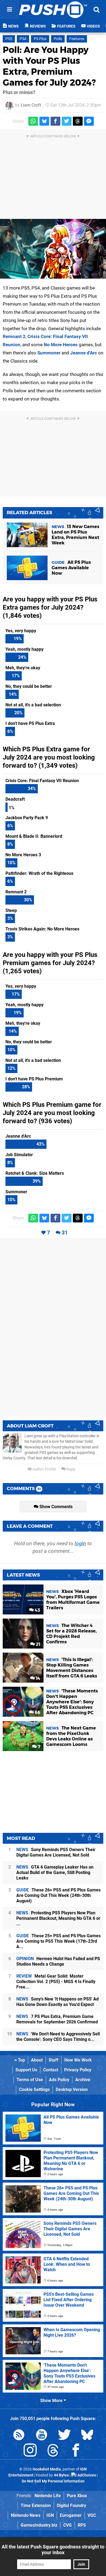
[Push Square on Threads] (53, 2451)
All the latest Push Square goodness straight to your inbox (53, 2550)
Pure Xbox (77, 2496)
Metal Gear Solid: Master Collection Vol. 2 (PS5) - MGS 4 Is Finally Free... (56, 1982)
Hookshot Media (47, 2469)
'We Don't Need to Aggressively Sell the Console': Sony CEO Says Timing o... (58, 2037)
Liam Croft (31, 105)
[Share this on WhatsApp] (33, 121)
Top (21, 2060)
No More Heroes (61, 345)
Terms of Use (30, 2080)
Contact (51, 2070)
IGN (50, 2515)
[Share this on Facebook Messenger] (89, 121)
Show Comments (55, 1507)
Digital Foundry (71, 2506)
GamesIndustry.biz (39, 2525)
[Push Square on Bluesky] (87, 2436)
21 (38, 1644)
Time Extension (36, 2506)
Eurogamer (71, 2515)
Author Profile (44, 1469)
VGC (92, 2515)
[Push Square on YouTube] (42, 2436)
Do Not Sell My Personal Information (53, 2481)
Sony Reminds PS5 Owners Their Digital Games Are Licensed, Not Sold (56, 1852)
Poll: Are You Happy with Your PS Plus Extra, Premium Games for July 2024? (49, 66)
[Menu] (10, 10)
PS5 (9, 39)
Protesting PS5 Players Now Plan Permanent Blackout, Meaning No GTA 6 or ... (58, 1918)
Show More (52, 2401)
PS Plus (40, 39)
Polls (58, 39)
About (37, 2060)
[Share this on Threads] (78, 121)
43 (37, 1610)
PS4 (23, 39)
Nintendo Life (48, 2496)
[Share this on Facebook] (55, 121)
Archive (83, 2080)
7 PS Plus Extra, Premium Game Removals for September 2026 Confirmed (57, 2019)
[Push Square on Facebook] (76, 2451)
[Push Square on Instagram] (30, 2451)
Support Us (26, 2070)
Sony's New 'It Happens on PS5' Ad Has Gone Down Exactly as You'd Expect (57, 2002)
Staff (54, 2060)
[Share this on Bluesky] (44, 121)
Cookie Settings (34, 2090)
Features (77, 39)
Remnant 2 (14, 336)
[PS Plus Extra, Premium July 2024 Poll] (53, 249)
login (80, 1543)
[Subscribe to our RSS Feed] (19, 2436)
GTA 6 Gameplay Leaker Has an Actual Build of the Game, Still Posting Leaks (55, 1873)
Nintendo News (26, 2515)
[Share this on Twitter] (67, 121)
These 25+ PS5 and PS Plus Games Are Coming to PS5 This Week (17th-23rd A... (58, 1941)
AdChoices (86, 2475)
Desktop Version (72, 2090)
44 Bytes (61, 2475)
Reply (71, 1469)
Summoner (49, 353)
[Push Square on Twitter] (64, 2436)
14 (38, 1678)
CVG (68, 2525)
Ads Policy (59, 2080)
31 (65, 1233)
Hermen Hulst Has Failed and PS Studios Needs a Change (58, 1961)
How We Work (78, 2060)
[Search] (96, 10)
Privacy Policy (78, 2070)
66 (37, 1712)
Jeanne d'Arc (84, 353)
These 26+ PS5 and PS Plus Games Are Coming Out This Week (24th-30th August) (58, 1895)
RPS (82, 2525)
